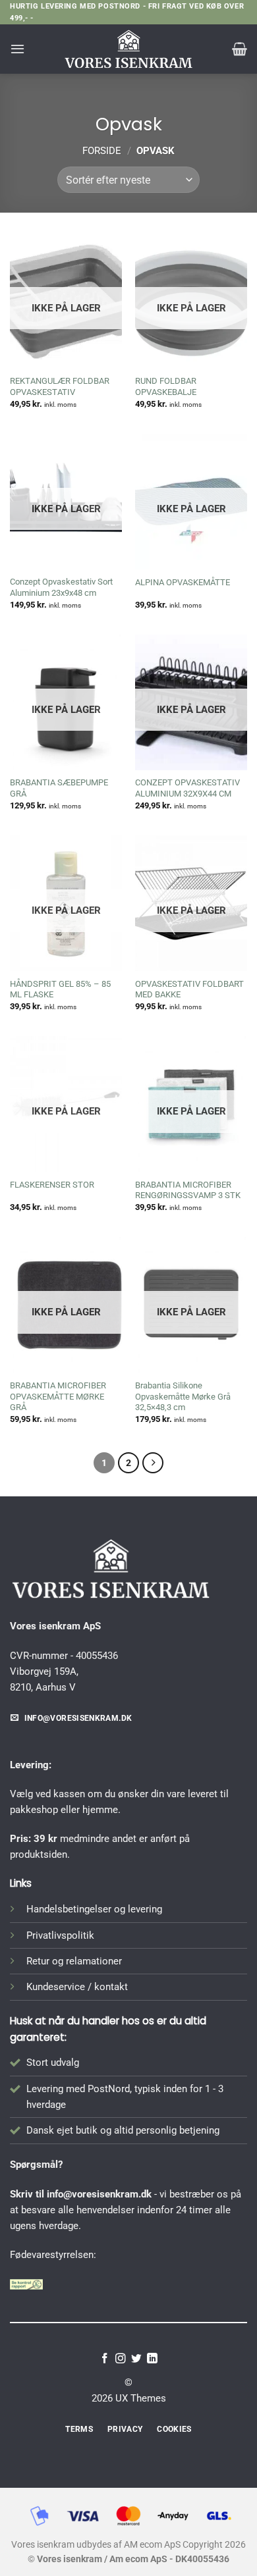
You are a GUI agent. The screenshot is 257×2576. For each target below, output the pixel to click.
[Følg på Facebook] (105, 2359)
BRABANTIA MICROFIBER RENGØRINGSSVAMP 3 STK (188, 1190)
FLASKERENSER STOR (52, 1185)
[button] (17, 49)
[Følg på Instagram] (121, 2359)
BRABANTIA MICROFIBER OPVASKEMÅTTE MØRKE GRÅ (58, 1397)
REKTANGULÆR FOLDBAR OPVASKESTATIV (60, 386)
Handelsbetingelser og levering (94, 1909)
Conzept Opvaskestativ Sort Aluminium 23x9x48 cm (61, 587)
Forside (102, 151)
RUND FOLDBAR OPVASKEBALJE (166, 386)
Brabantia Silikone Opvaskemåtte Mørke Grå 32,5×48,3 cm (183, 1397)
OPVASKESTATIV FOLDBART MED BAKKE (189, 989)
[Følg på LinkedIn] (152, 2359)
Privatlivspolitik (60, 1935)
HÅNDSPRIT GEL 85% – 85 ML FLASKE (60, 989)
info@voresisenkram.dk (99, 2194)
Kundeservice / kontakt (77, 1987)
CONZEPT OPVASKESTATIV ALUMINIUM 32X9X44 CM (187, 788)
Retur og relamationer (74, 1961)
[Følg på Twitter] (136, 2359)
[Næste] (153, 1463)
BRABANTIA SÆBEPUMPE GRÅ (59, 788)
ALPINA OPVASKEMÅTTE (183, 582)
